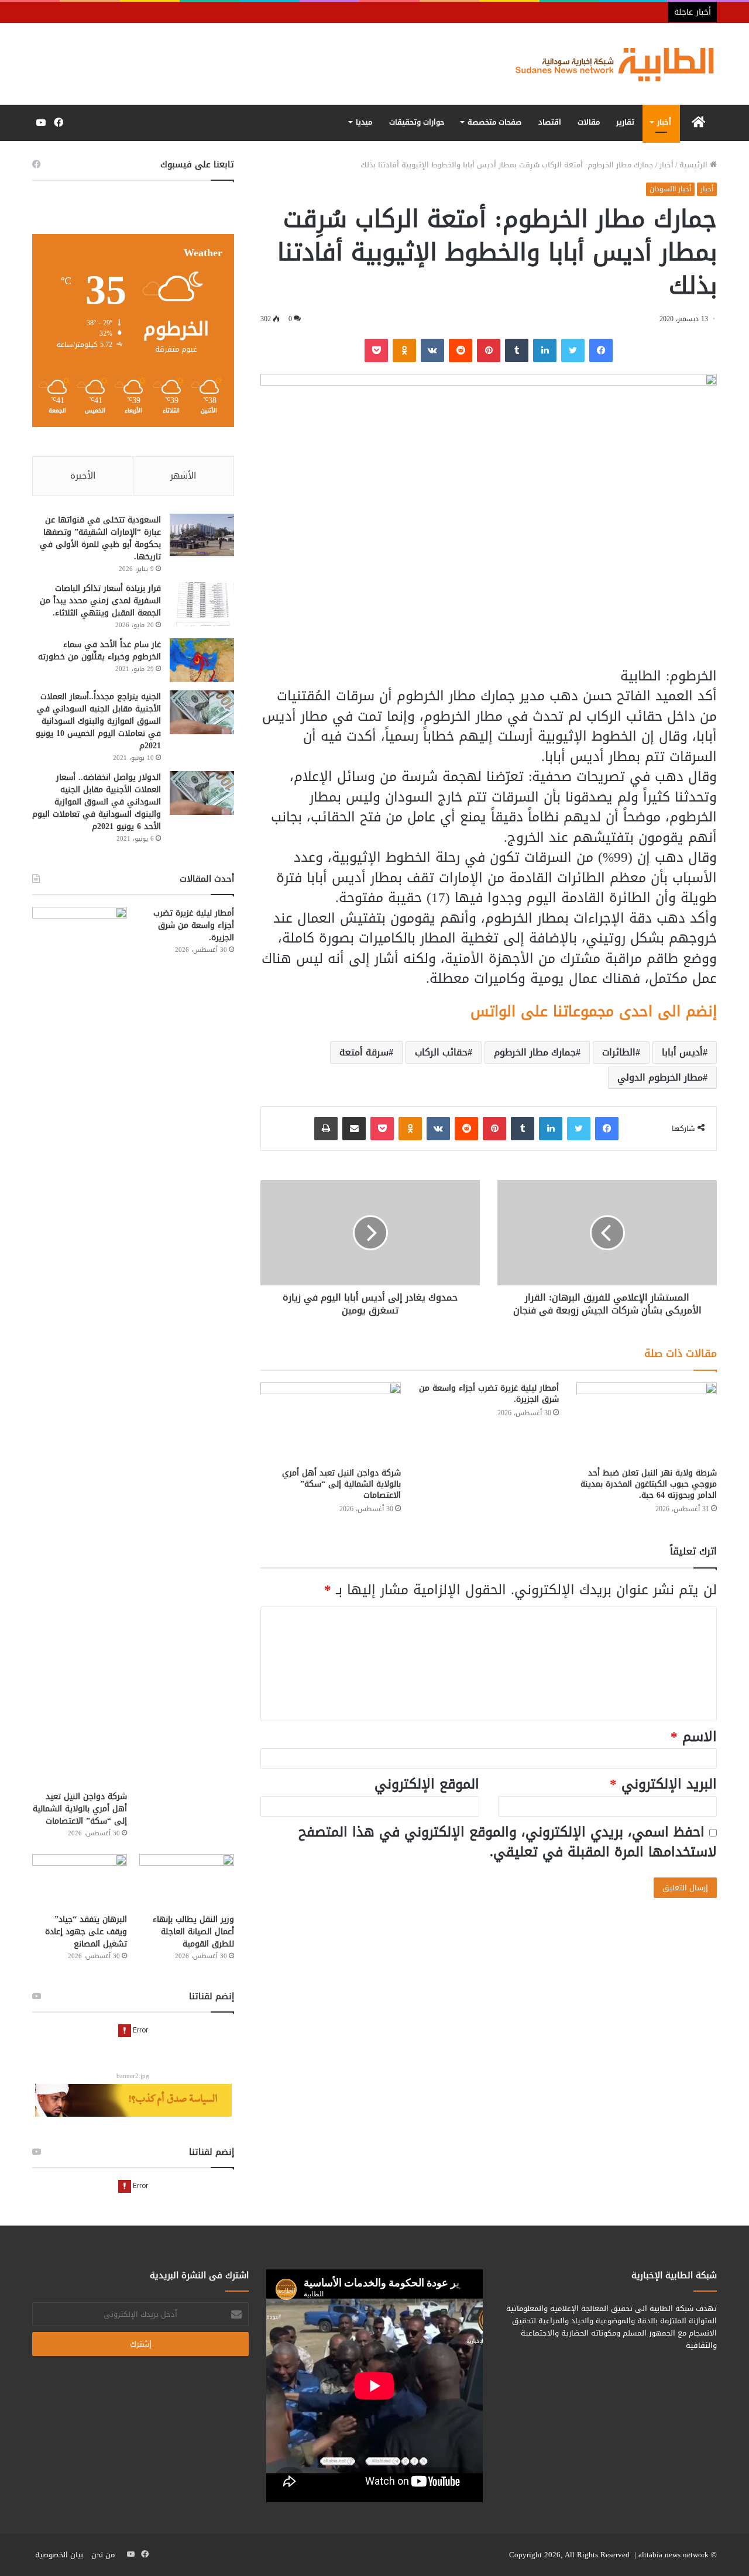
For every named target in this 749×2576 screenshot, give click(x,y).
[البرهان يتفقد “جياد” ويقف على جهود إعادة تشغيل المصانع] (80, 1881)
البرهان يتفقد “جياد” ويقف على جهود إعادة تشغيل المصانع (86, 1932)
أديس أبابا (682, 1052)
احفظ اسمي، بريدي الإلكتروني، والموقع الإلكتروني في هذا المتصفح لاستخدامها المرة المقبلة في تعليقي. (508, 1842)
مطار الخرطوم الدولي (660, 1077)
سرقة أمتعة (364, 1052)
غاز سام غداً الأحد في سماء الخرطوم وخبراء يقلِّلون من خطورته (99, 651)
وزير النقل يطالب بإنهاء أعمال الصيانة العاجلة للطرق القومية (193, 1932)
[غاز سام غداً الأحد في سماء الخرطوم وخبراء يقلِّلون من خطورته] (202, 660)
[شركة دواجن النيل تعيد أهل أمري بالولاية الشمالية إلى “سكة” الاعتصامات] (331, 1422)
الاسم (694, 1737)
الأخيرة (83, 476)
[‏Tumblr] (517, 350)
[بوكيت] (376, 350)
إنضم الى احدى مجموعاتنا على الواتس (594, 1011)
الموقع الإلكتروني (427, 1784)
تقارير (625, 122)
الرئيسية (695, 165)
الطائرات (619, 1052)
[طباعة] (326, 1129)
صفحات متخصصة (494, 122)
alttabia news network (674, 2555)
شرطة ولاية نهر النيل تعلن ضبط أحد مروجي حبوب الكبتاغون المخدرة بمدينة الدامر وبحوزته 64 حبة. (649, 1484)
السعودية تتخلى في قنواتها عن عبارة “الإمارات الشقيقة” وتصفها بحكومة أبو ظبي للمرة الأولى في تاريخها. (100, 538)
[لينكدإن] (545, 350)
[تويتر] (573, 350)
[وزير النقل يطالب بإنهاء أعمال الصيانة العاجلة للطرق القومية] (187, 1881)
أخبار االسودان (670, 189)
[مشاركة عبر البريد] (354, 1129)
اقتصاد (550, 122)
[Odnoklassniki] (404, 350)
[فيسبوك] (601, 350)
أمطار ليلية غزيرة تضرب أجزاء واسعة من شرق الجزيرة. (489, 1394)
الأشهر (183, 476)
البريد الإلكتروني (663, 1784)
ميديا (364, 122)
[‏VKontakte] (432, 350)
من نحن (103, 2555)
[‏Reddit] (461, 350)
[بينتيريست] (489, 350)
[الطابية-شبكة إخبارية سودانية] (609, 64)
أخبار (664, 122)
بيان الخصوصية (59, 2555)
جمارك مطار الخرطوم (535, 1052)
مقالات (589, 122)
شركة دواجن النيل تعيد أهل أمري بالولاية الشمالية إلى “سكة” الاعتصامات (341, 1484)
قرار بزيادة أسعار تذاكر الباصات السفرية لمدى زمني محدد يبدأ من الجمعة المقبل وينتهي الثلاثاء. (100, 601)
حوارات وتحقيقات (417, 122)
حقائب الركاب (441, 1052)
